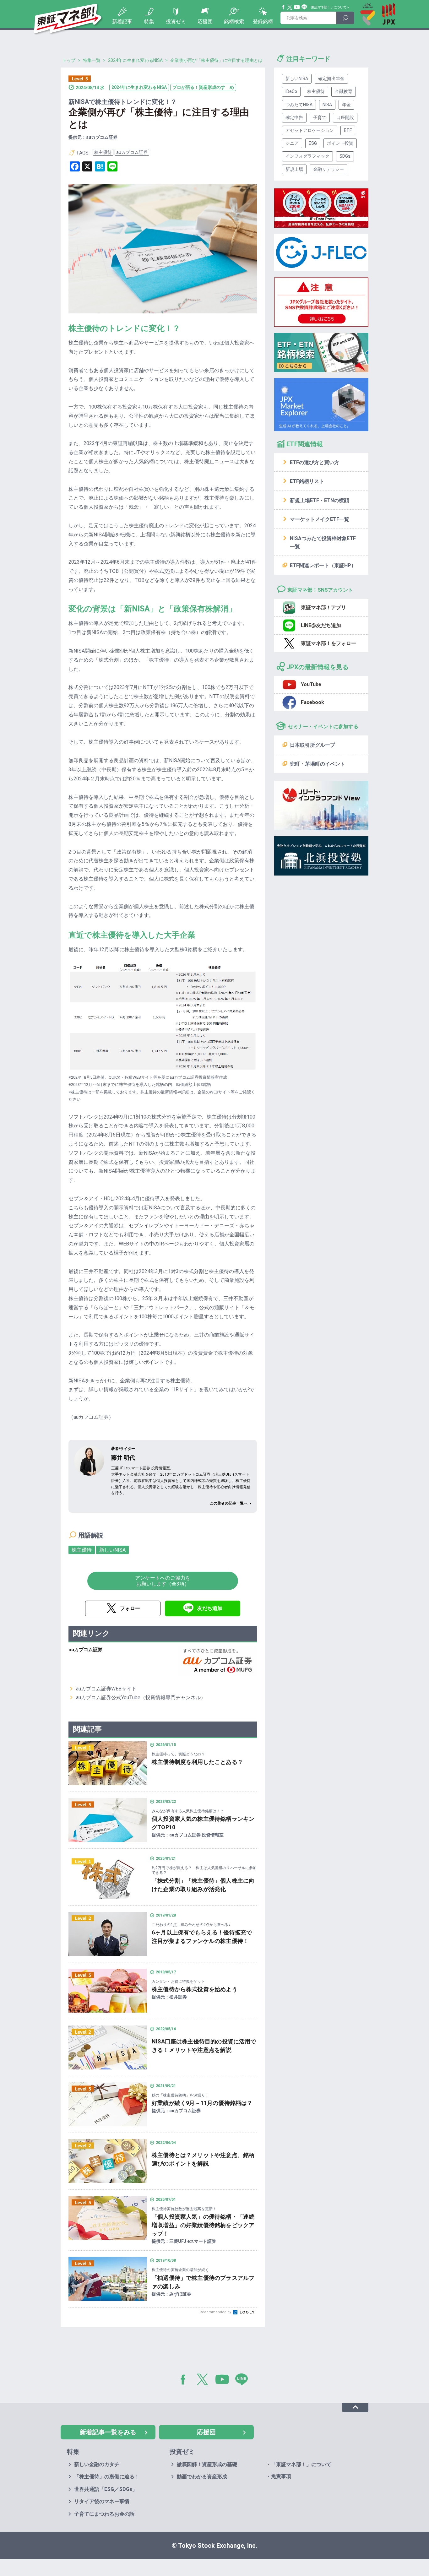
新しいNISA (112, 1550)
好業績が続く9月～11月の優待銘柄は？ (202, 2103)
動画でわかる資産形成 (202, 2477)
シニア (292, 143)
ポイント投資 (340, 143)
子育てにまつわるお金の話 (104, 2514)
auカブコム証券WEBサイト (106, 1689)
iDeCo (291, 91)
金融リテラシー (329, 169)
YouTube (297, 7)
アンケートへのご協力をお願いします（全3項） (163, 1581)
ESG (313, 143)
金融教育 (344, 91)
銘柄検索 (234, 22)
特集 (149, 22)
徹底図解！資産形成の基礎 (207, 2464)
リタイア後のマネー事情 (102, 2501)
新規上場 (294, 169)
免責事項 (281, 2476)
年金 (346, 105)
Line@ (304, 7)
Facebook (284, 7)
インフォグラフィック (307, 156)
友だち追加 (210, 1608)
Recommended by (216, 2312)
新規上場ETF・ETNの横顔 (319, 500)
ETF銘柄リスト (307, 481)
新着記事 (122, 22)
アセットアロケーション (310, 130)
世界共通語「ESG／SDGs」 (106, 2489)
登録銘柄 (263, 22)
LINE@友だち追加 (321, 625)
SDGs (345, 156)
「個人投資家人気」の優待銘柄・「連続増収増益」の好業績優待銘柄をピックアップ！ (203, 2225)
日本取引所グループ (312, 745)
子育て (320, 117)
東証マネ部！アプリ (323, 607)
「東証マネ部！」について (327, 7)
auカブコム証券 (132, 152)
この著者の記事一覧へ (229, 1503)
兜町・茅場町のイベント (318, 764)
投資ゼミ (176, 22)
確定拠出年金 (331, 79)
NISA (327, 105)
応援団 (205, 22)
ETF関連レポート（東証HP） (323, 565)
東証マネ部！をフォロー (329, 643)
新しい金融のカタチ (97, 2464)
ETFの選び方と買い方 (315, 462)
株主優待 (103, 152)
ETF (348, 130)
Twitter (290, 7)
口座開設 (345, 117)
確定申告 (294, 117)
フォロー (130, 1608)
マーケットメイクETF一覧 (320, 519)
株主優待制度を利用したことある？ (197, 1762)
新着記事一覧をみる (108, 2432)
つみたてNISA (299, 105)
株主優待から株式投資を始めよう (195, 1989)
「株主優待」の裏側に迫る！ (107, 2477)
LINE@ (244, 2381)
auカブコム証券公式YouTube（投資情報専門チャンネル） (141, 1697)
